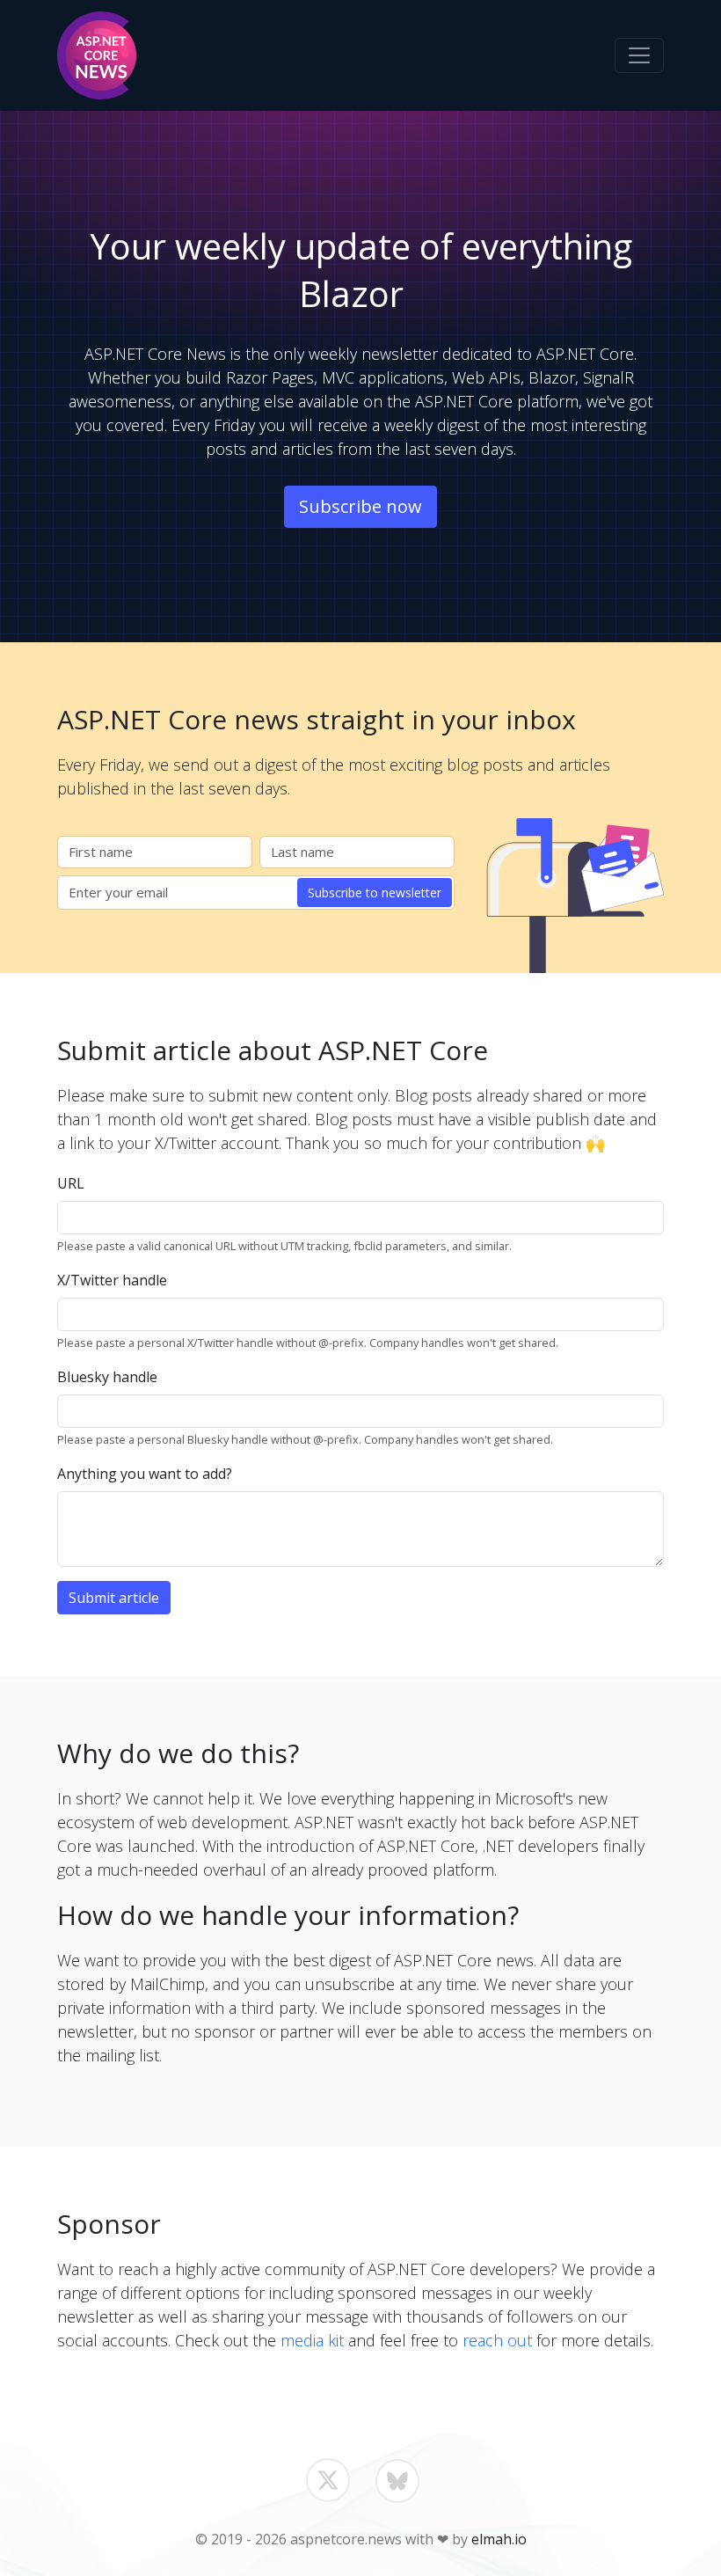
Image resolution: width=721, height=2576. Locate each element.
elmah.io (499, 2539)
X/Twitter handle (112, 1280)
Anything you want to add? (145, 1474)
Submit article (114, 1598)
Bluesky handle (107, 1377)
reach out (497, 2340)
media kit (312, 2340)
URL (71, 1183)
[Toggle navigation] (639, 55)
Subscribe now (360, 506)
